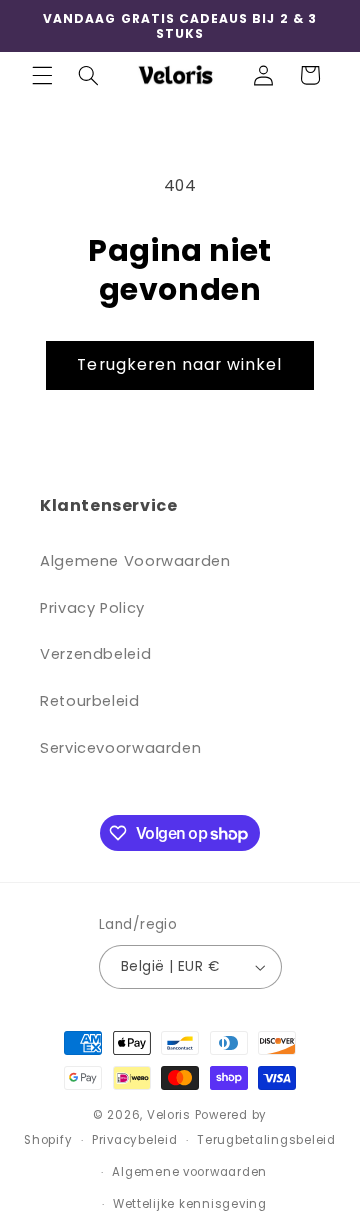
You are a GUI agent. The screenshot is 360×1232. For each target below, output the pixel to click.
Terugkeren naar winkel (179, 364)
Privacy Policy (92, 608)
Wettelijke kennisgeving (190, 1204)
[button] (42, 75)
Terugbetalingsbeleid (266, 1140)
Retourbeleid (90, 701)
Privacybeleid (135, 1140)
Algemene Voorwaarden (135, 561)
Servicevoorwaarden (120, 748)
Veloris (169, 1115)
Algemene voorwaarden (189, 1172)
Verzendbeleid (95, 654)
